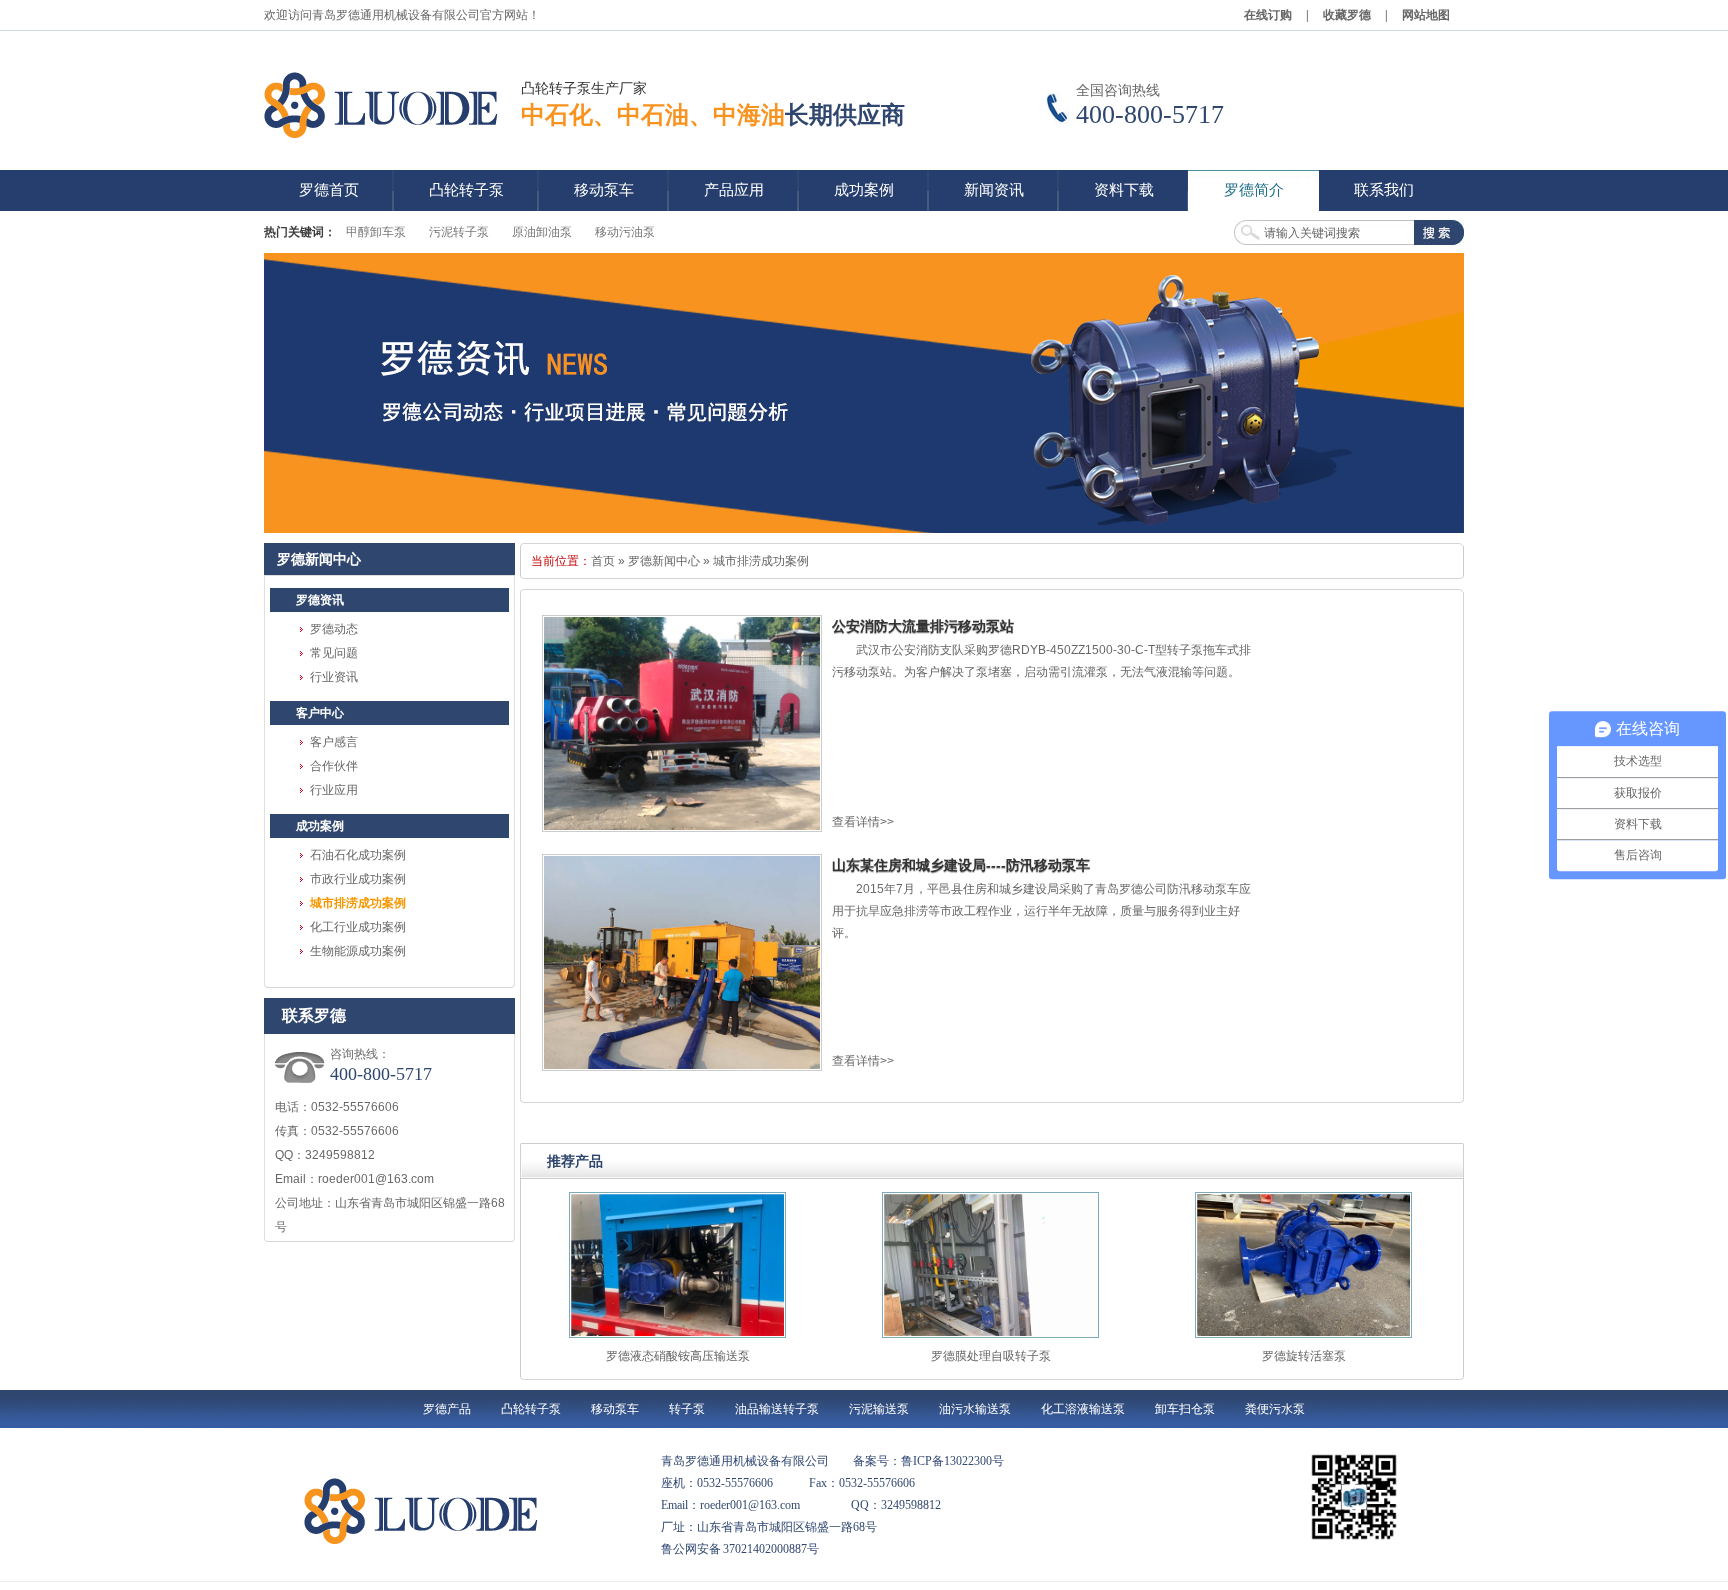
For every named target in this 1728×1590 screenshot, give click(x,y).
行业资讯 (334, 677)
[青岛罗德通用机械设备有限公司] (384, 105)
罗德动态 (334, 629)
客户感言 (334, 742)
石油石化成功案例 (358, 855)
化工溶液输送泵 (1083, 1409)
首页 (603, 561)
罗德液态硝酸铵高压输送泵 (678, 1356)
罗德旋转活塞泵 (1304, 1356)
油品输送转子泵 (777, 1409)
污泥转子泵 (459, 232)
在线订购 (1268, 15)
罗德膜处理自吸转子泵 (991, 1356)
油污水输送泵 (975, 1409)
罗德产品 (447, 1409)
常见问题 (334, 653)
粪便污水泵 (1275, 1409)
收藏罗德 (1347, 15)
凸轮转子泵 (531, 1409)
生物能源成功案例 (358, 951)
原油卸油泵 (542, 232)
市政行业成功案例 (358, 879)
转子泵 (687, 1409)
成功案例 (320, 826)
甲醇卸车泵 (376, 232)
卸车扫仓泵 (1185, 1409)
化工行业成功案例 (358, 927)
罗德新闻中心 (664, 561)
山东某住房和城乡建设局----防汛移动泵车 (961, 865)
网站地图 (1426, 15)
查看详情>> (863, 822)
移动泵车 (615, 1409)
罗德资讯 (320, 600)
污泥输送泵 (879, 1409)
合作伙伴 (334, 766)
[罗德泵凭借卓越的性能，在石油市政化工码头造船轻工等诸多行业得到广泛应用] (864, 393)
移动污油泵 (625, 232)
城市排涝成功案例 (358, 903)
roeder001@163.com (376, 1179)
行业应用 (334, 790)
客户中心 (320, 713)
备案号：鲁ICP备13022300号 (928, 1461)
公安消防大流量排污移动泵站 (923, 626)
